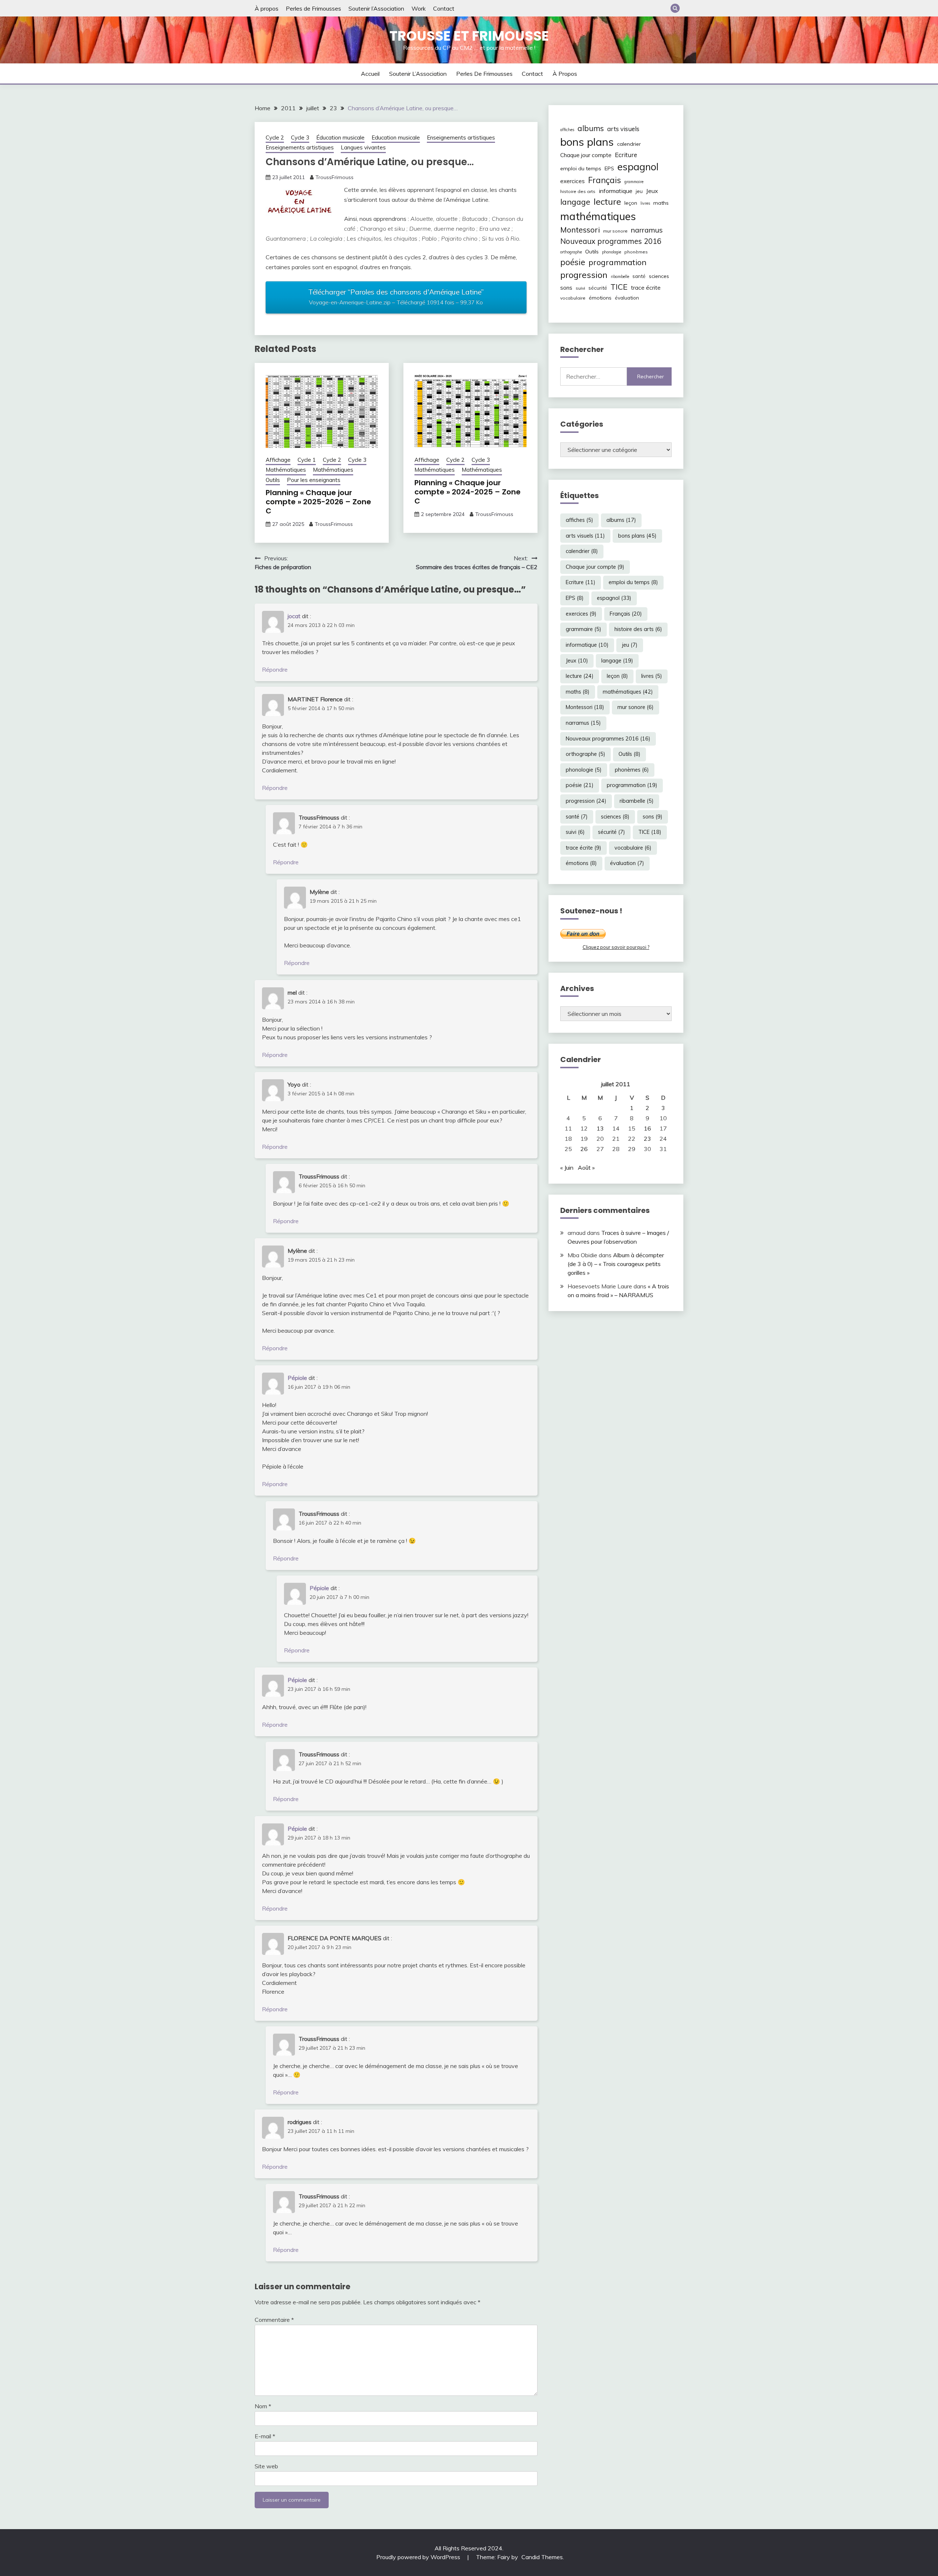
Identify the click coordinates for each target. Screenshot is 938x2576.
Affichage (278, 460)
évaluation (627, 298)
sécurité (598, 288)
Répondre (275, 669)
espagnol (638, 167)
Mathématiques (286, 470)
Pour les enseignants (314, 480)
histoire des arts (578, 191)
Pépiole (297, 1378)
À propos (267, 8)
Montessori (580, 230)
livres (645, 203)
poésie (573, 262)
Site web (266, 2466)
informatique (616, 191)
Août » (586, 1168)
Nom (263, 2406)
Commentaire (274, 2320)
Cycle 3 (300, 138)
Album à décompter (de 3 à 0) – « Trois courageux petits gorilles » (616, 1264)
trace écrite (646, 288)
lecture (607, 201)
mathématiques (598, 216)
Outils (273, 480)
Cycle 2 (275, 138)
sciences (659, 276)
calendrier (629, 144)
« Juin (567, 1168)
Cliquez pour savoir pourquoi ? (616, 947)
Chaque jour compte (586, 155)
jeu (639, 191)
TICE (619, 287)
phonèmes (636, 252)
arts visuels (623, 129)
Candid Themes (542, 2557)
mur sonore (615, 231)
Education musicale (396, 138)
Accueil (370, 74)
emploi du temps (581, 168)
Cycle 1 (307, 460)
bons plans (587, 142)
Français (605, 180)
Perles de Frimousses (313, 8)
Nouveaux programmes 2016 (611, 241)
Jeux (652, 191)
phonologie (612, 252)
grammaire (634, 182)
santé (639, 276)
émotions (600, 298)
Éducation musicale (340, 138)
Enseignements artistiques (461, 138)
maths (661, 203)
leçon (631, 203)
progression (584, 275)
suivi (580, 288)
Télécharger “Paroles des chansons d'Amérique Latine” (396, 297)
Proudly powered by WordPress (419, 2557)
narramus (647, 230)
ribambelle (620, 276)
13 (600, 1128)
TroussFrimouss (335, 177)
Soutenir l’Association (376, 8)
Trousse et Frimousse (469, 36)
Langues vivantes (363, 147)
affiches (567, 130)
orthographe (571, 252)
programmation (617, 262)
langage (575, 202)
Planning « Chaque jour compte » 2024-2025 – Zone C (468, 492)
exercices (573, 181)
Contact (444, 8)
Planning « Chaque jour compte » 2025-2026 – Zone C (318, 502)
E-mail (265, 2436)
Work (419, 8)
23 (647, 1139)
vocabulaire (573, 298)
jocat (294, 616)
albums (591, 128)
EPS (609, 168)
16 (647, 1128)
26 (584, 1149)
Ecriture (626, 155)
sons (566, 288)
